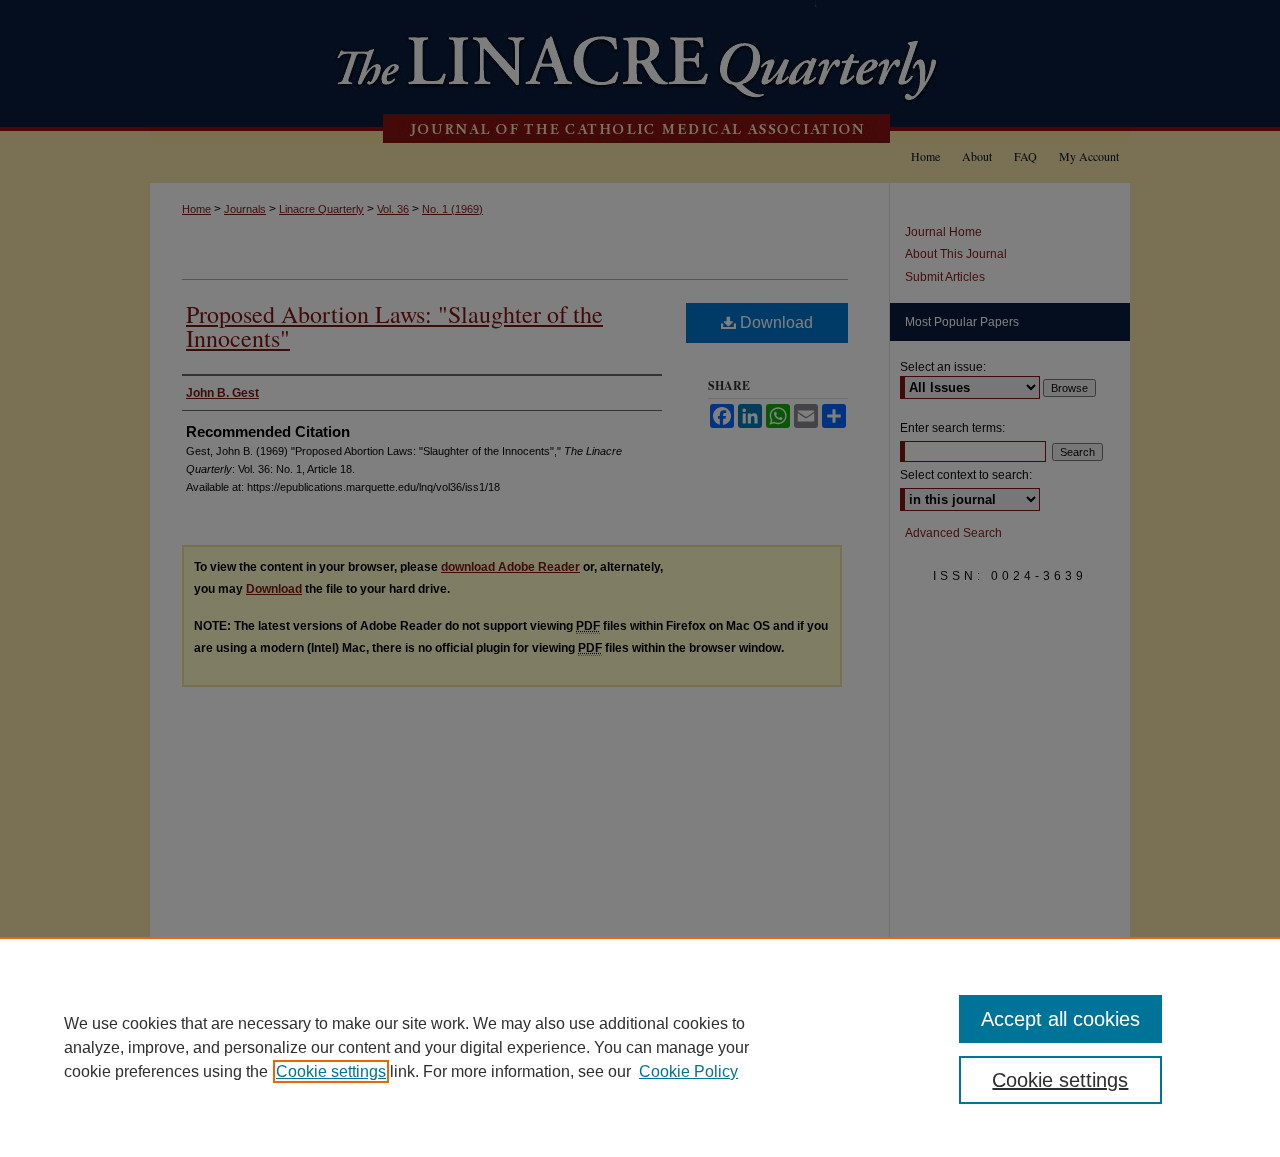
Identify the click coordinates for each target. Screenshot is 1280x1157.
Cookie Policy (688, 1071)
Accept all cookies (1060, 1019)
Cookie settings (331, 1071)
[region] (640, 1047)
